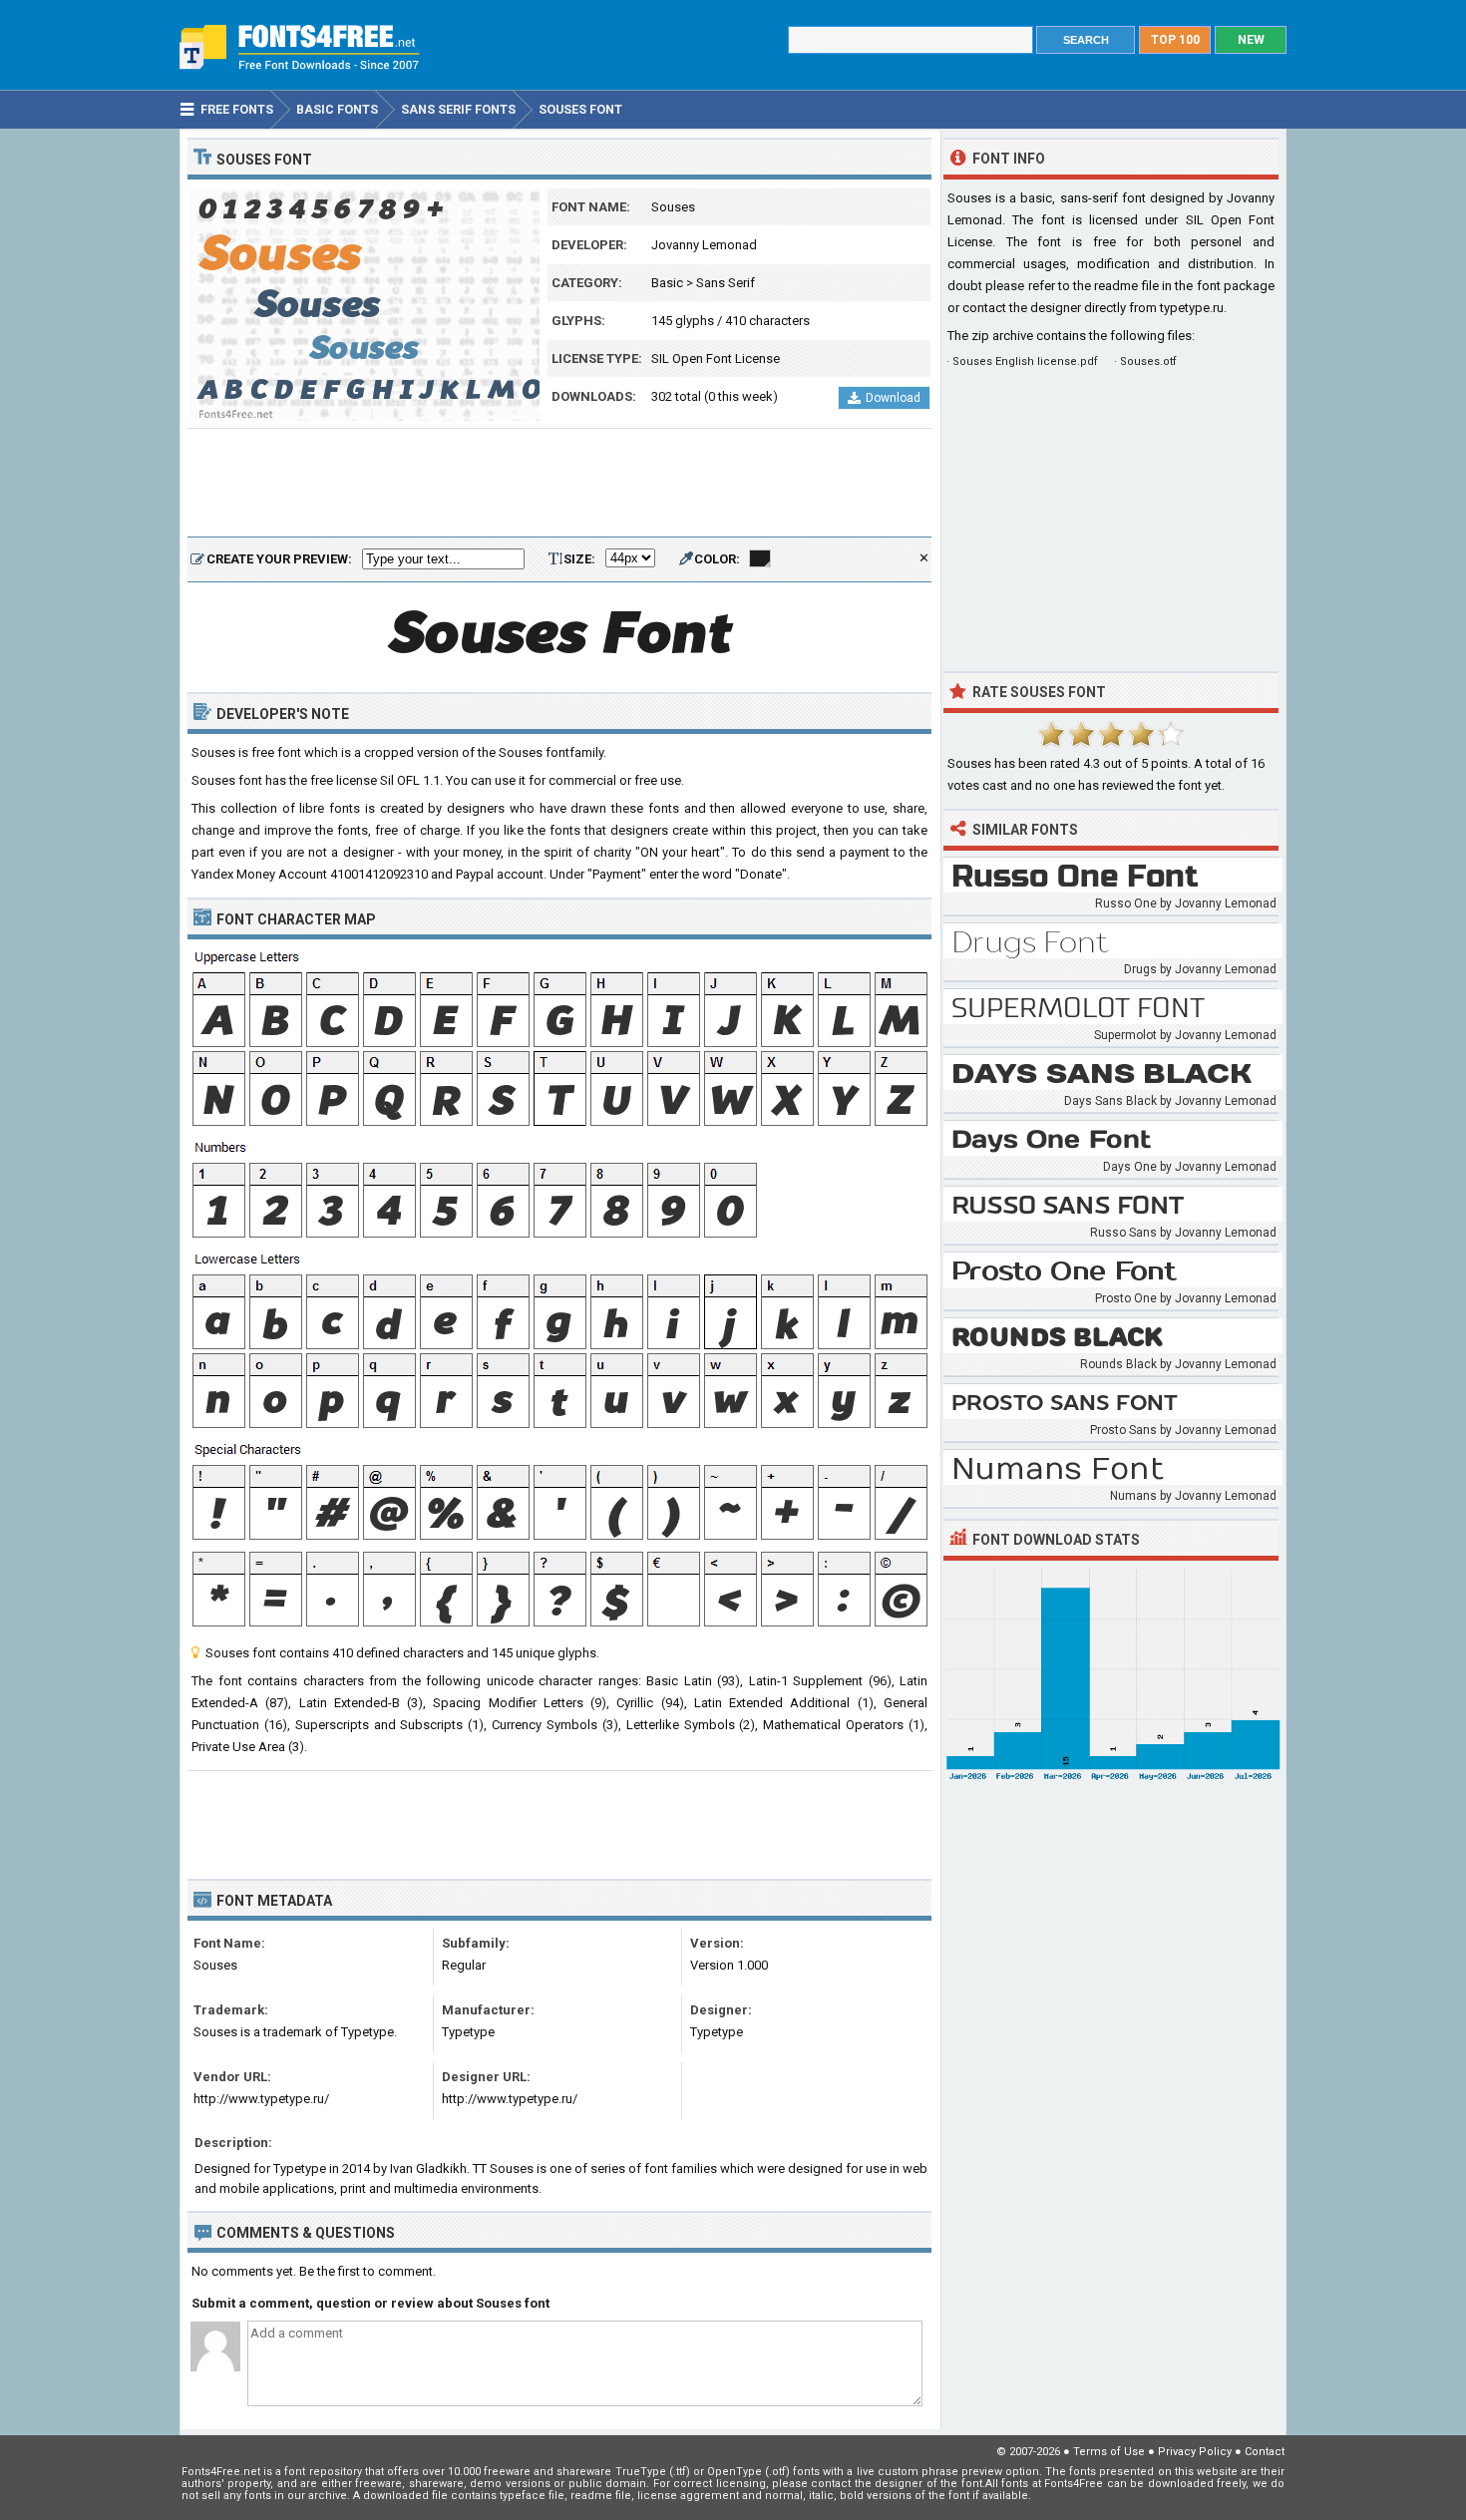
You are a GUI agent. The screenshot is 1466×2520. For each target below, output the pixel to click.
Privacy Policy (1195, 2452)
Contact (1265, 2452)
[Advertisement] (559, 484)
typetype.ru (1192, 308)
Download (893, 398)
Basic (667, 283)
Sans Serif (726, 283)
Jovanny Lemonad (704, 245)
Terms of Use (1109, 2452)
